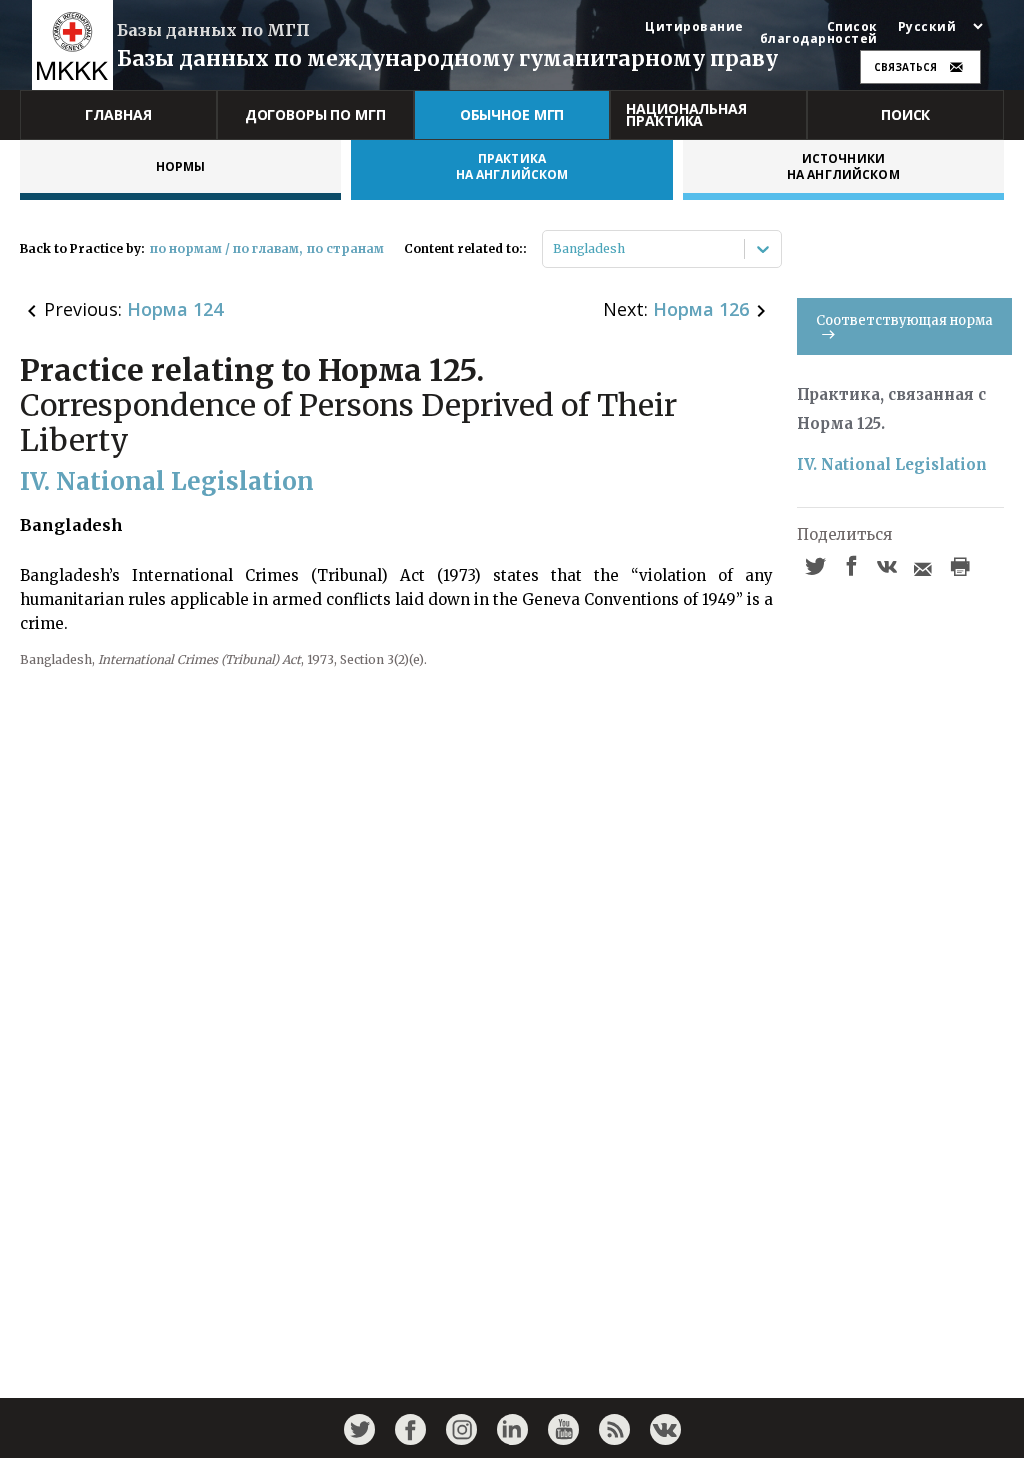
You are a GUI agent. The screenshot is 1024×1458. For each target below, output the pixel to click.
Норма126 (701, 309)
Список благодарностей (819, 33)
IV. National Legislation (892, 464)
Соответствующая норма (904, 320)
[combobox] (554, 249)
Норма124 (175, 309)
